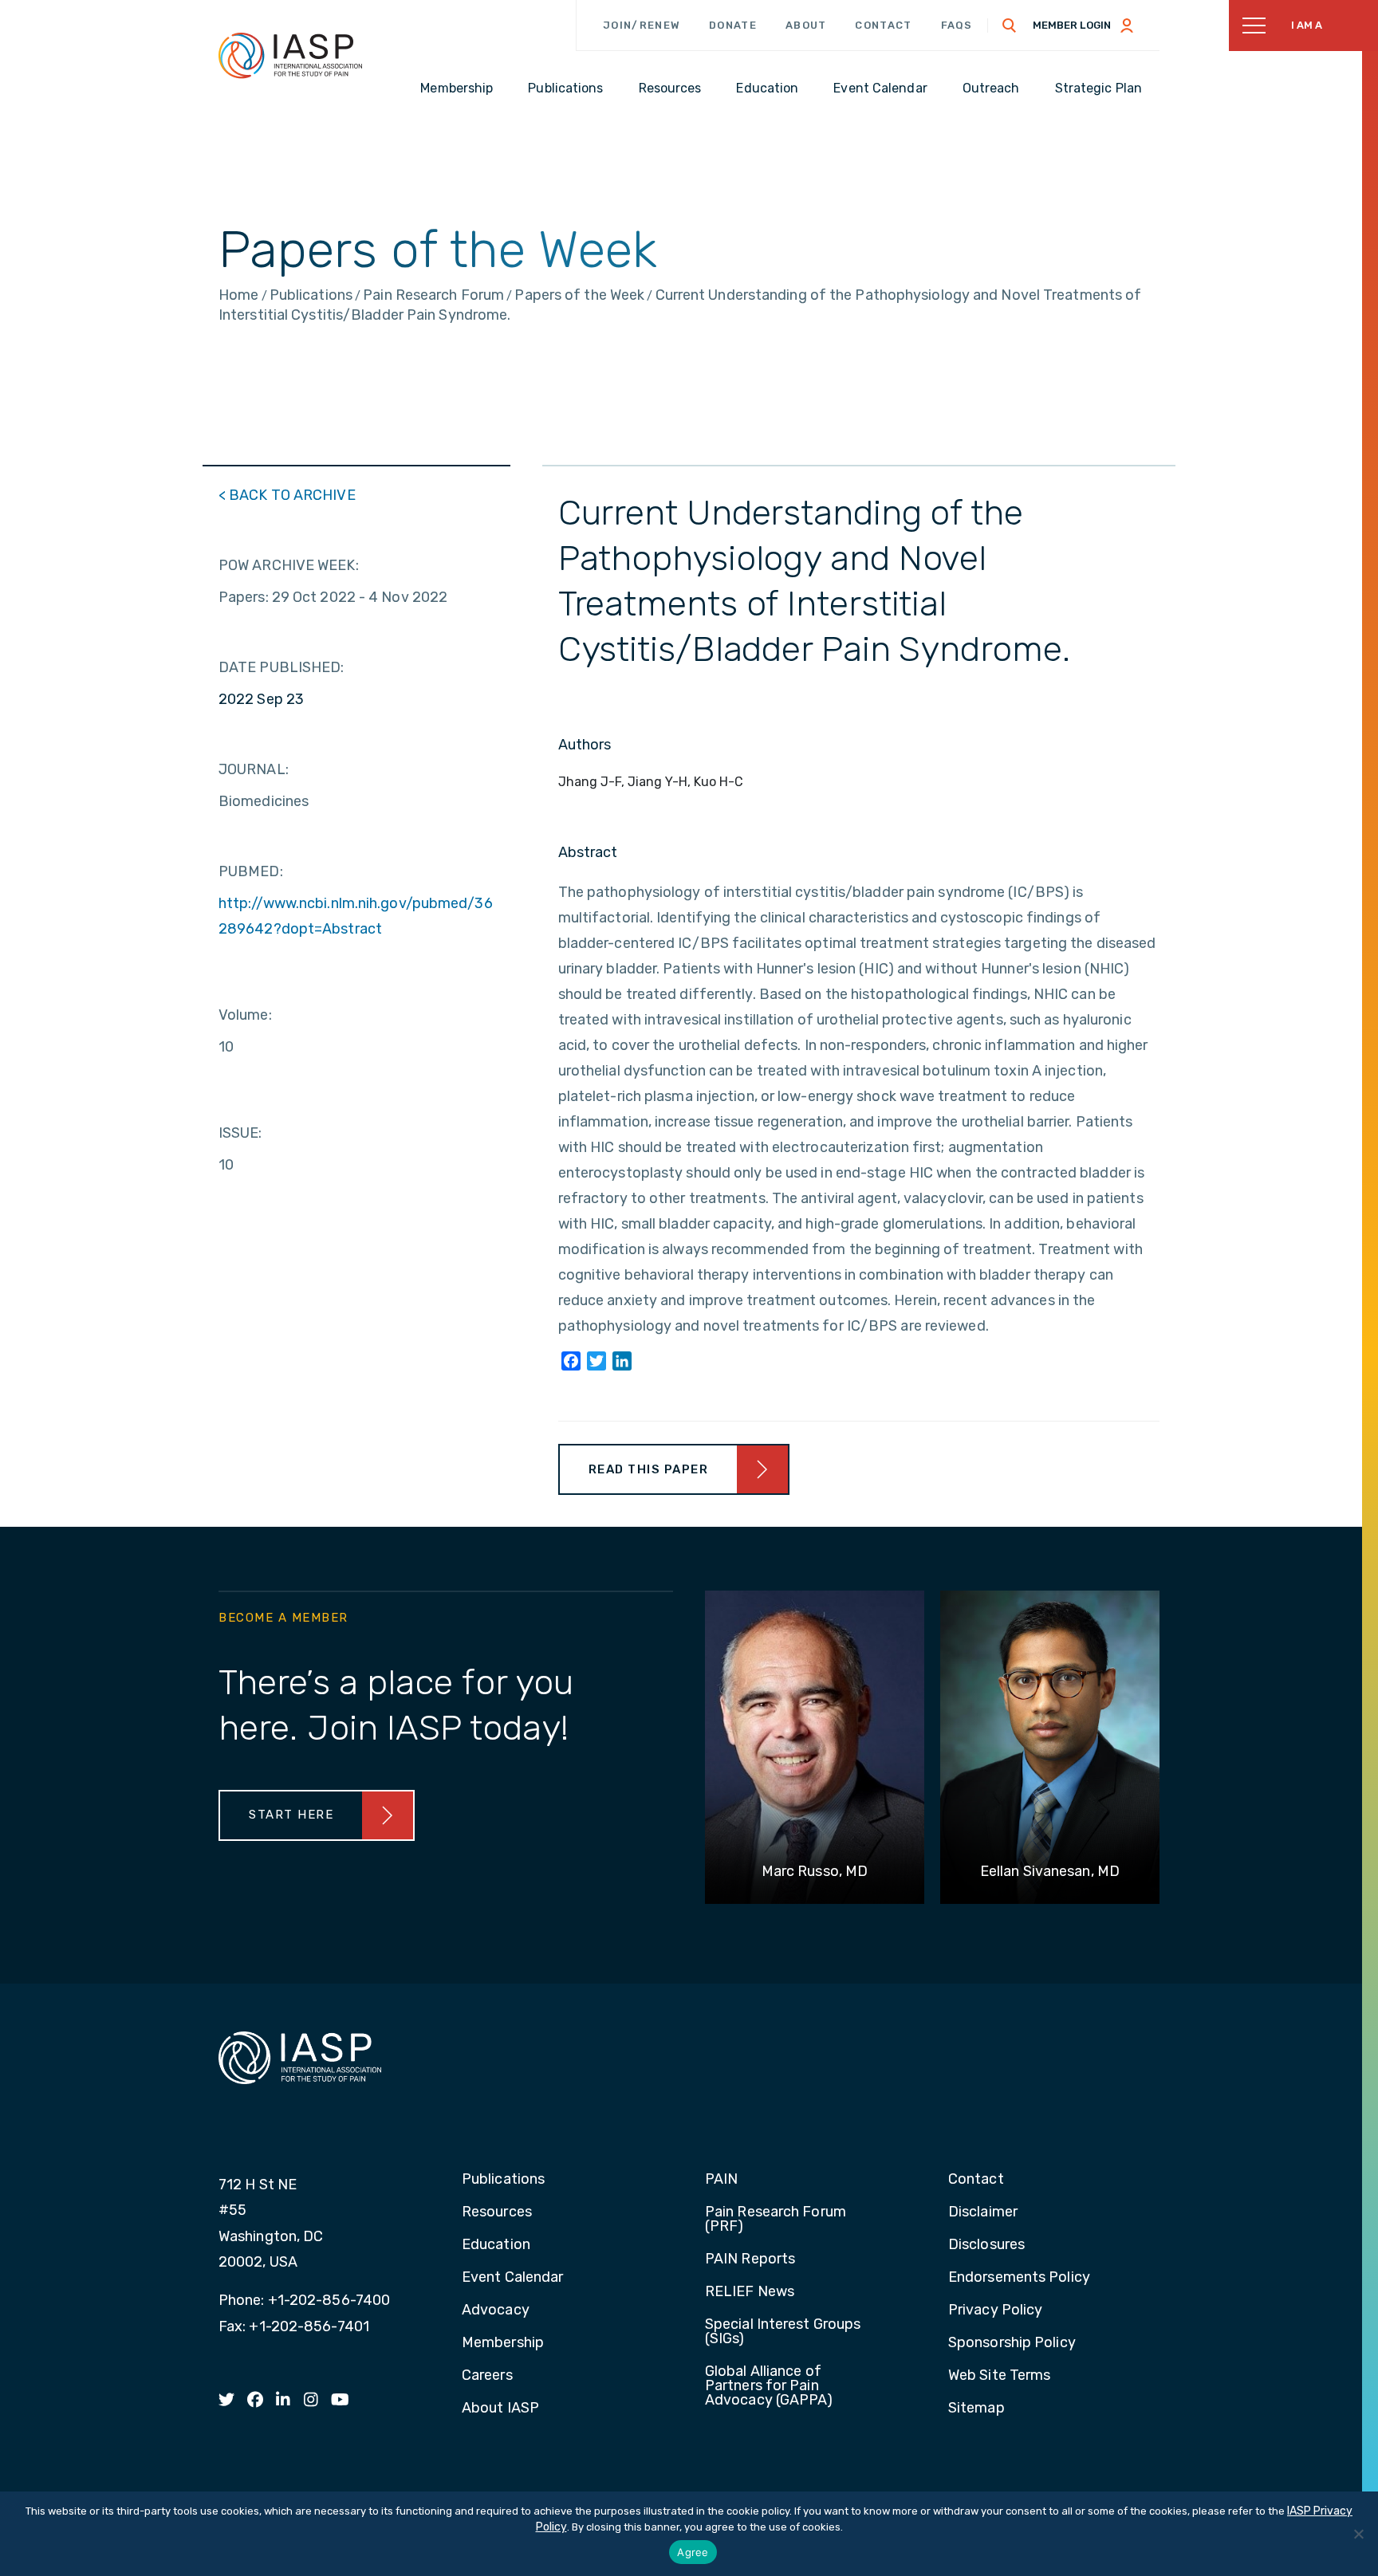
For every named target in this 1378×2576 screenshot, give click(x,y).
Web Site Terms (999, 2376)
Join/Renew (642, 25)
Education (496, 2245)
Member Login (1072, 25)
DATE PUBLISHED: (282, 667)
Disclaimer (983, 2212)
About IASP (500, 2409)
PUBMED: (251, 871)
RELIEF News (750, 2292)
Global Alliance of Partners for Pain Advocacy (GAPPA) (769, 2386)
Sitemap (976, 2409)
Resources (497, 2212)
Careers (487, 2376)
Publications (503, 2180)
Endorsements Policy (1019, 2278)
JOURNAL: (254, 769)
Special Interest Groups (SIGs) (783, 2332)
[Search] (1010, 26)
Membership (503, 2343)
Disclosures (986, 2245)
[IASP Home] (290, 55)
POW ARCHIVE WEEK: (289, 565)
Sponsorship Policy (1012, 2343)
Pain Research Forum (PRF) (776, 2220)
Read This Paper (649, 1469)
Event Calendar (512, 2278)
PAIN (721, 2180)
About (806, 25)
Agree (693, 2552)
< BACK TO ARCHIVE (287, 495)
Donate (733, 25)
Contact (883, 25)
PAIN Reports (750, 2259)
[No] (1358, 2534)
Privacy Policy (995, 2311)
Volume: (245, 1015)
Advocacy (496, 2311)
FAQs (957, 25)
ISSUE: (240, 1133)
